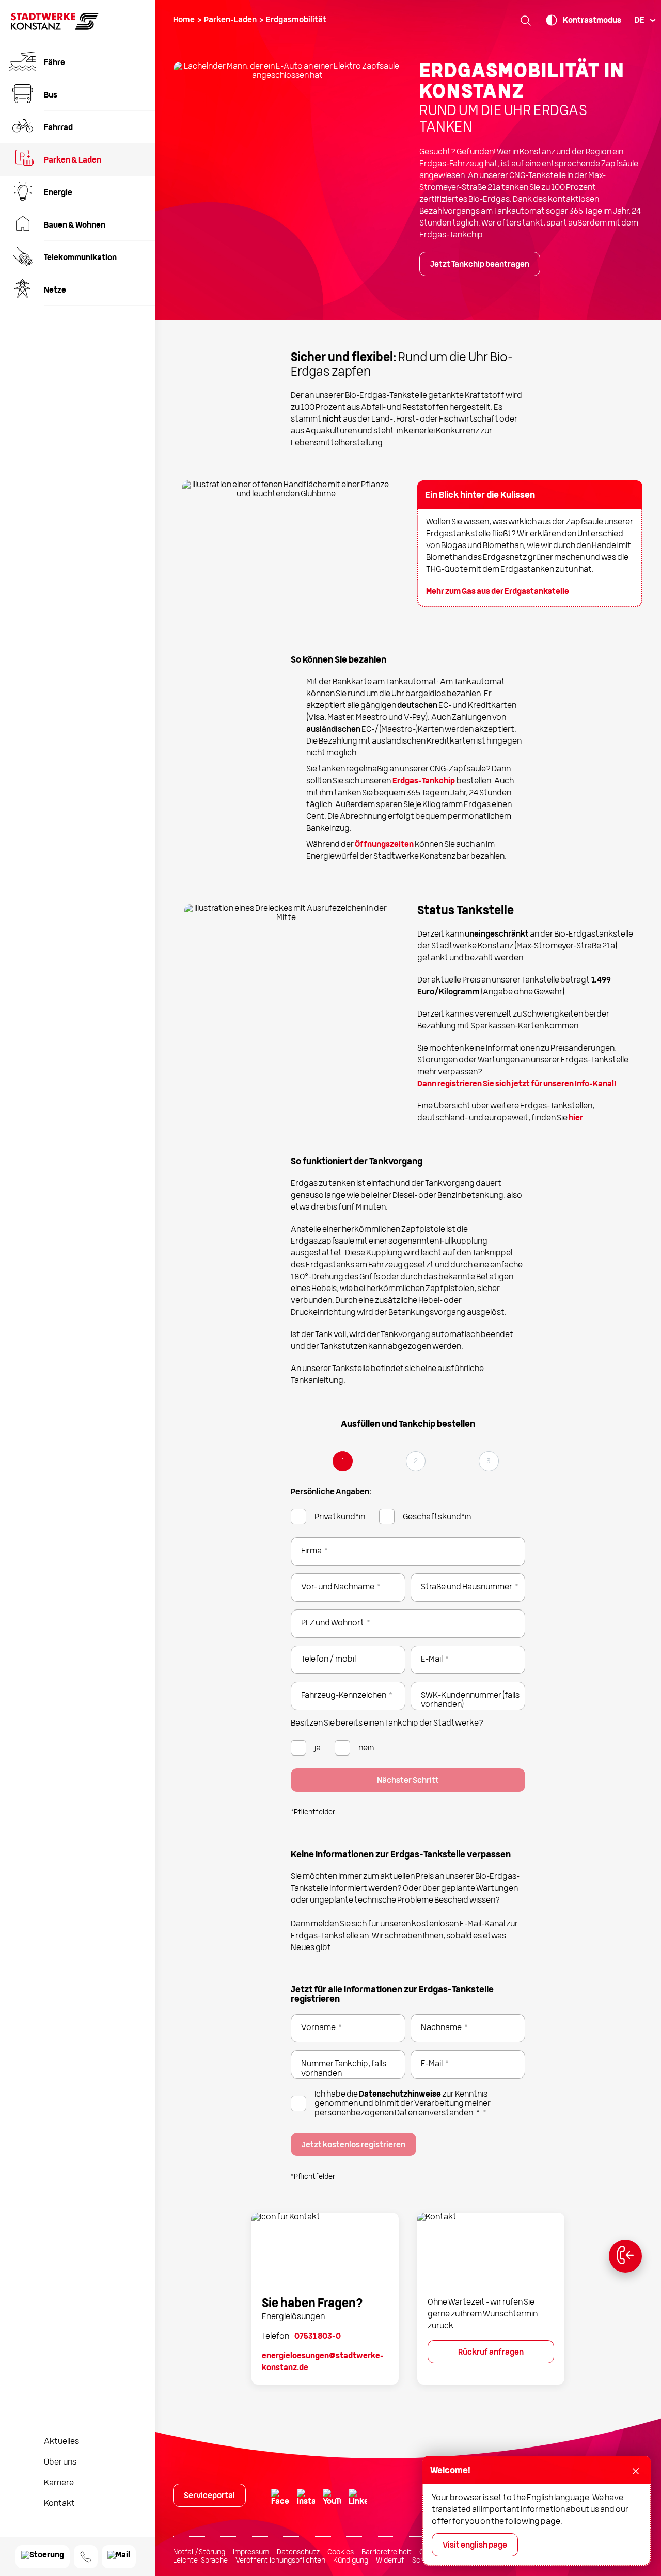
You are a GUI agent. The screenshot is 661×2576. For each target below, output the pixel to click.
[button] (526, 20)
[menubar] (644, 21)
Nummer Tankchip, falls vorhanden (344, 2069)
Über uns (60, 2462)
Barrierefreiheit (387, 2552)
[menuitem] (77, 62)
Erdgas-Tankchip (424, 781)
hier (576, 1118)
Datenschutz (298, 2552)
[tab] (343, 1464)
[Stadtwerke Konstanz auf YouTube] (330, 2499)
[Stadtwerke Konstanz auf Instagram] (305, 2499)
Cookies (341, 2552)
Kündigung (351, 2561)
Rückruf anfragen (491, 2353)
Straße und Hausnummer (470, 1587)
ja (318, 1748)
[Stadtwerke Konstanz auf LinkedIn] (356, 2499)
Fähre (54, 63)
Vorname (321, 2028)
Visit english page (475, 2546)
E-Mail (435, 1660)
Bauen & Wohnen (75, 226)
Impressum (251, 2552)
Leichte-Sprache (200, 2561)
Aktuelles (61, 2442)
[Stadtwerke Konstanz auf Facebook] (279, 2499)
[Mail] (119, 2557)
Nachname (444, 2028)
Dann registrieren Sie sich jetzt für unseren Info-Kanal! (517, 1084)
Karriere (59, 2483)
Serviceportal (209, 2496)
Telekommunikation (80, 258)
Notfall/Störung (199, 2552)
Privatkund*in (340, 1517)
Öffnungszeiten (384, 845)
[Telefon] (86, 2557)
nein (366, 1748)
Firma (314, 1551)
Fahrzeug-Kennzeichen (347, 1696)
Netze (55, 291)
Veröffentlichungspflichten (280, 2561)
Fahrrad (58, 128)
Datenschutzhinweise (400, 2095)
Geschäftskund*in (437, 1517)
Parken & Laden (73, 160)
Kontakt (59, 2504)
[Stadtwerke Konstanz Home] (55, 28)
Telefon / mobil (328, 1660)
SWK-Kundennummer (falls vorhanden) (470, 1700)
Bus (51, 95)
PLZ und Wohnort (336, 1623)
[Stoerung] (43, 2557)
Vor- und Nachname (341, 1587)
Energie (58, 193)
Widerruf (390, 2561)
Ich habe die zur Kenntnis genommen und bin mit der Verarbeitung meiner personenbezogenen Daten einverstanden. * (403, 2104)
